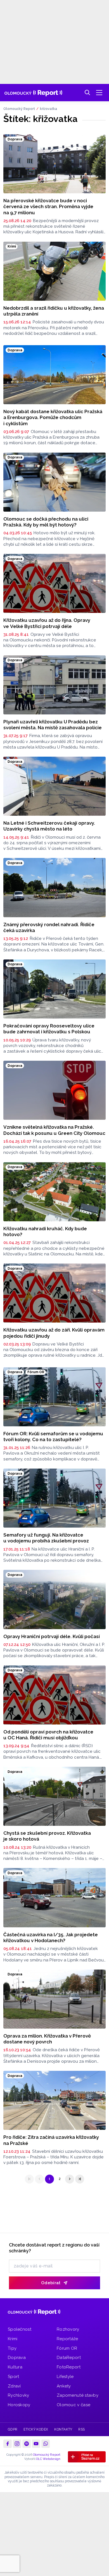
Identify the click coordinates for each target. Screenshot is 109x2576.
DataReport (69, 2358)
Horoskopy (19, 2405)
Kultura (15, 2367)
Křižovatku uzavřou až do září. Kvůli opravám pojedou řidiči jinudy (54, 1333)
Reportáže (67, 2339)
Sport (14, 2377)
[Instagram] (17, 2444)
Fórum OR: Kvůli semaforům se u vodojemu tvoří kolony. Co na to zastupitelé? (53, 1437)
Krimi (13, 2339)
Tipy (12, 2348)
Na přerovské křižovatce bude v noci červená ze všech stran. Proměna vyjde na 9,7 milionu (48, 207)
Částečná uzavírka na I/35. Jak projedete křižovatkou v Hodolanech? (51, 1938)
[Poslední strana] (80, 2179)
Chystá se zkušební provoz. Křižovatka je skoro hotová (47, 1836)
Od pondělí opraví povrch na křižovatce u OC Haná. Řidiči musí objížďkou (48, 1735)
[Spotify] (27, 2444)
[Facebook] (8, 2444)
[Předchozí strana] (39, 2179)
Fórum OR (67, 2348)
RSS (81, 2429)
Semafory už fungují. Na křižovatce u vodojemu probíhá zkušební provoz (46, 1538)
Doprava (17, 2358)
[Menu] (99, 93)
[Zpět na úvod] (33, 93)
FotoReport (69, 2367)
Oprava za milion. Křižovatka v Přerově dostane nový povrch (47, 2039)
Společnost (20, 2329)
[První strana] (29, 2179)
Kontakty (63, 2429)
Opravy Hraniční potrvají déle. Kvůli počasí (52, 1636)
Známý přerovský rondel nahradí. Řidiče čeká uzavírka (49, 927)
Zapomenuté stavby (78, 2395)
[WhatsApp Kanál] (46, 2444)
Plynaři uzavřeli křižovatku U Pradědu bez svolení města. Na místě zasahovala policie (53, 725)
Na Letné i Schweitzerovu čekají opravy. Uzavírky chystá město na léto (49, 826)
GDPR (13, 2429)
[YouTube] (36, 2444)
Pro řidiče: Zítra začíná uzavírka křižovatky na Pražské (51, 2140)
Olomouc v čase (74, 2405)
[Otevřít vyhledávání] (87, 93)
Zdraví (14, 2386)
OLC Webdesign (48, 2459)
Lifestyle (65, 2377)
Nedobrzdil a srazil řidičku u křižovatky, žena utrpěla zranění (54, 311)
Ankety (64, 2386)
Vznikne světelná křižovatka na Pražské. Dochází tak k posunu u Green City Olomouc (54, 1130)
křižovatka (48, 109)
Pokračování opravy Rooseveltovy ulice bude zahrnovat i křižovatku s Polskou (49, 1029)
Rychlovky (19, 2395)
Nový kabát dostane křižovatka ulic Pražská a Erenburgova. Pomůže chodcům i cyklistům (53, 417)
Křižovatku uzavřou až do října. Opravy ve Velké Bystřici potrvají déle (47, 623)
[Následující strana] (70, 2179)
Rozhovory (68, 2329)
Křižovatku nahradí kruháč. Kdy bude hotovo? (45, 1231)
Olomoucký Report (19, 109)
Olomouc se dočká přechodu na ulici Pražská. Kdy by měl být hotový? (46, 522)
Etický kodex (36, 2429)
